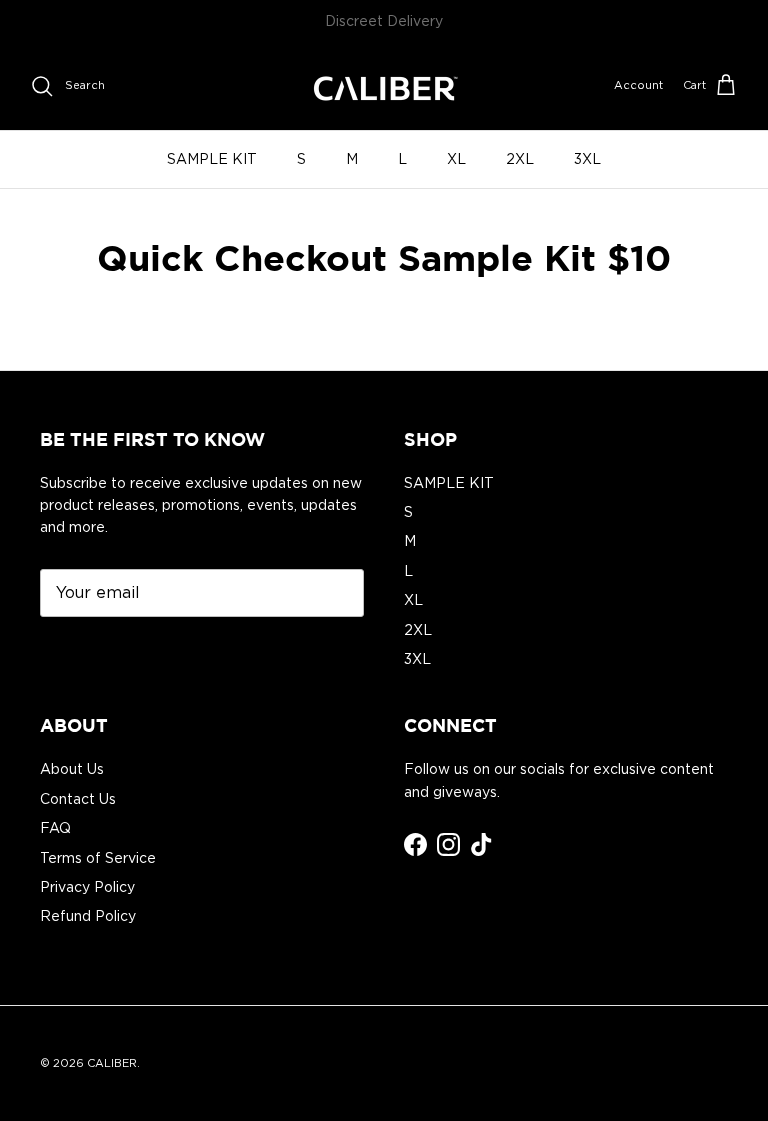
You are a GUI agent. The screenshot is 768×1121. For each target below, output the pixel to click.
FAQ (55, 828)
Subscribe (99, 653)
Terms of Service (98, 858)
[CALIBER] (384, 86)
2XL (520, 159)
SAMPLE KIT (212, 159)
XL (456, 159)
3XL (587, 159)
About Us (72, 769)
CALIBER (112, 1063)
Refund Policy (88, 916)
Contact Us (78, 799)
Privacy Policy (87, 887)
